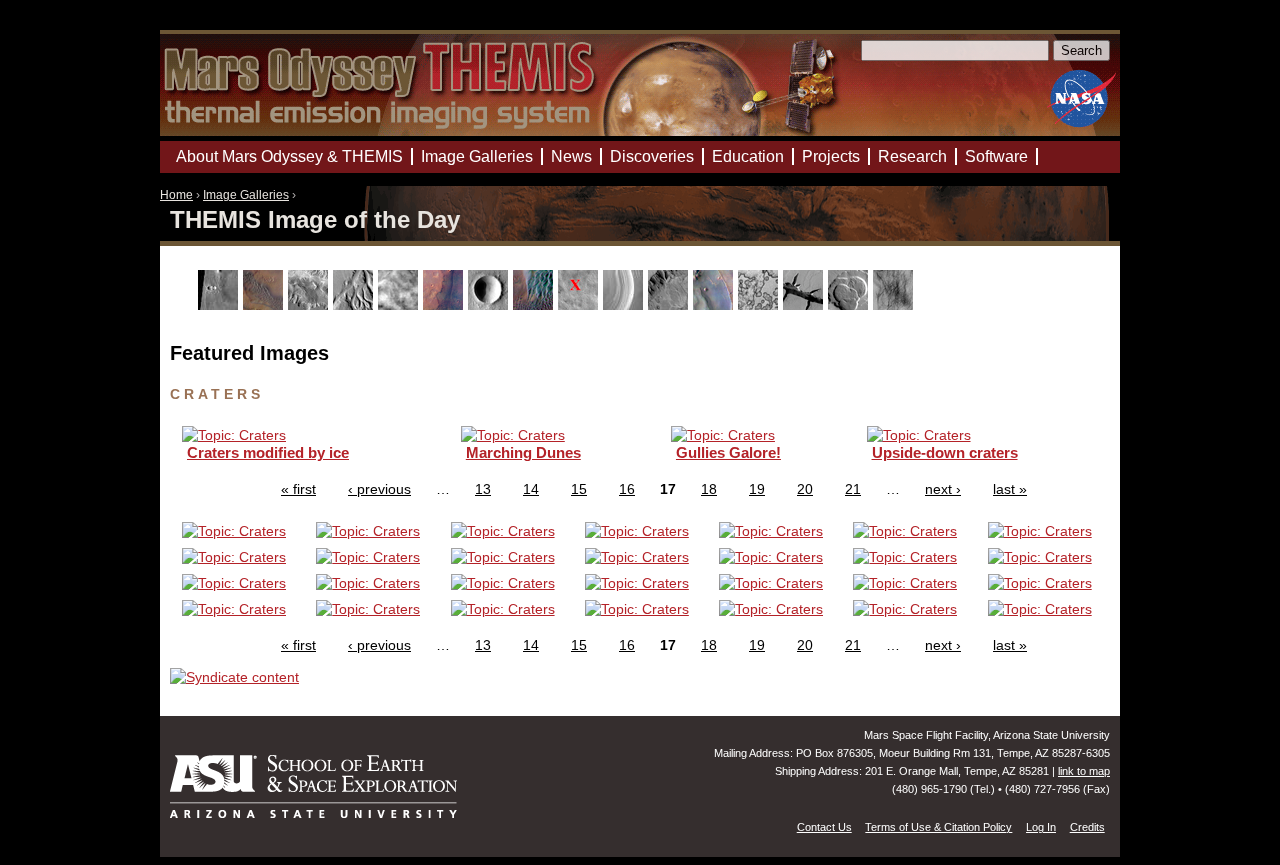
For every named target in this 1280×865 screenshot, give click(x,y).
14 (531, 489)
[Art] (220, 305)
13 (483, 489)
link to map (1084, 771)
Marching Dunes (523, 452)
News (571, 156)
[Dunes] (535, 305)
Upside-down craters (945, 452)
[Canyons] (310, 305)
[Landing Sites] (580, 305)
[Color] (445, 305)
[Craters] (490, 305)
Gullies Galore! (728, 452)
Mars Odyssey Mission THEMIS (217, 24)
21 (853, 489)
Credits (1087, 827)
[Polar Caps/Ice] (760, 305)
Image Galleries (246, 195)
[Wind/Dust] (895, 305)
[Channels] (355, 305)
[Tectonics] (805, 305)
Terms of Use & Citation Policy (938, 827)
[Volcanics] (850, 305)
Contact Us (824, 827)
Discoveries (652, 156)
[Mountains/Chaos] (715, 305)
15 (579, 489)
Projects (831, 156)
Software (996, 156)
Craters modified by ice (268, 452)
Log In (1041, 827)
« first (298, 489)
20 (805, 489)
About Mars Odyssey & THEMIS (289, 156)
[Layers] (625, 305)
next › (943, 489)
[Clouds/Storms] (400, 305)
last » (1010, 489)
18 (709, 489)
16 (627, 489)
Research (912, 156)
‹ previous (379, 489)
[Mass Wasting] (670, 305)
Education (748, 156)
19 (757, 489)
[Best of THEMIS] (265, 305)
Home (176, 195)
